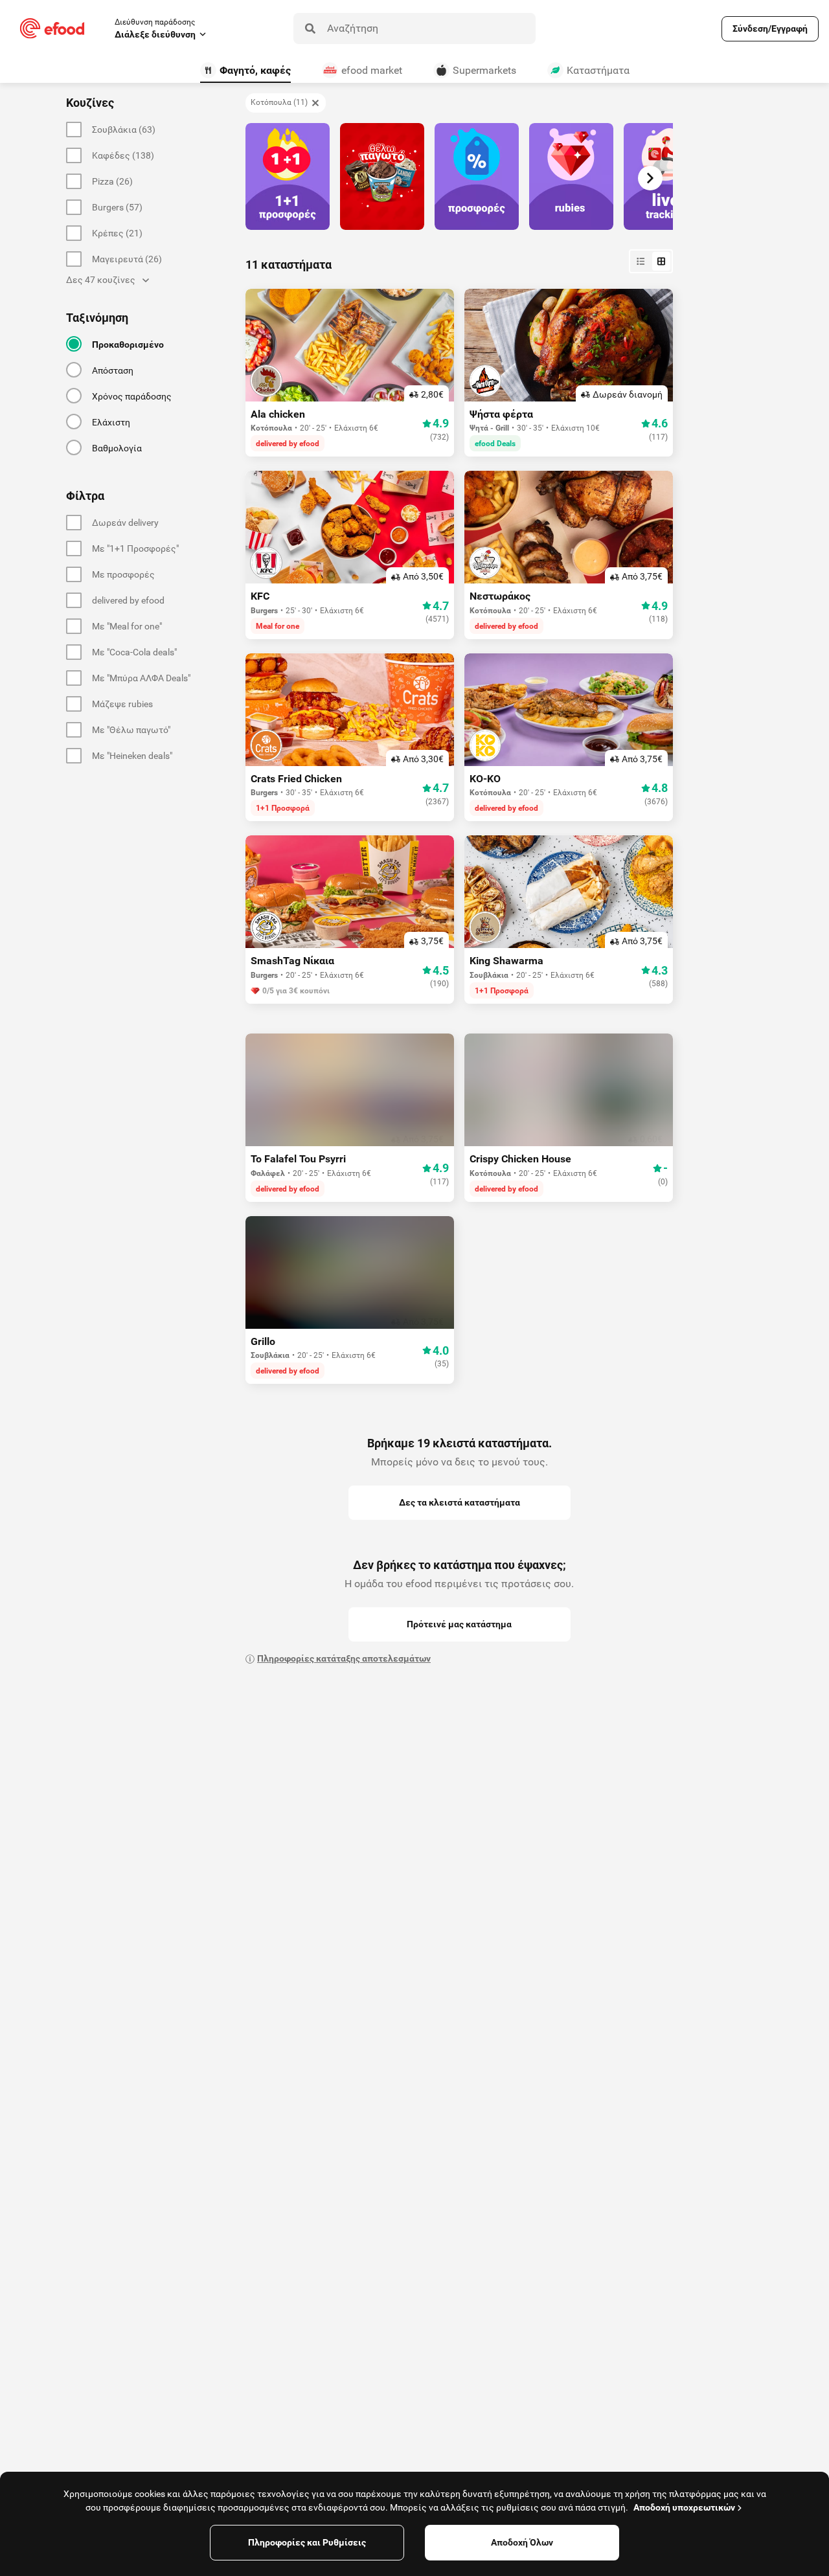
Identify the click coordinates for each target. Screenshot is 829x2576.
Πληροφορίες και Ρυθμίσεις (307, 2542)
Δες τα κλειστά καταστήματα (460, 1502)
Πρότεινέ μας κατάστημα (459, 1624)
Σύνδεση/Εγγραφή (770, 28)
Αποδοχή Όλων (522, 2542)
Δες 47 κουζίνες (101, 280)
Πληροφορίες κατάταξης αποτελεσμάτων (344, 1658)
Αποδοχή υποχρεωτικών (684, 2507)
